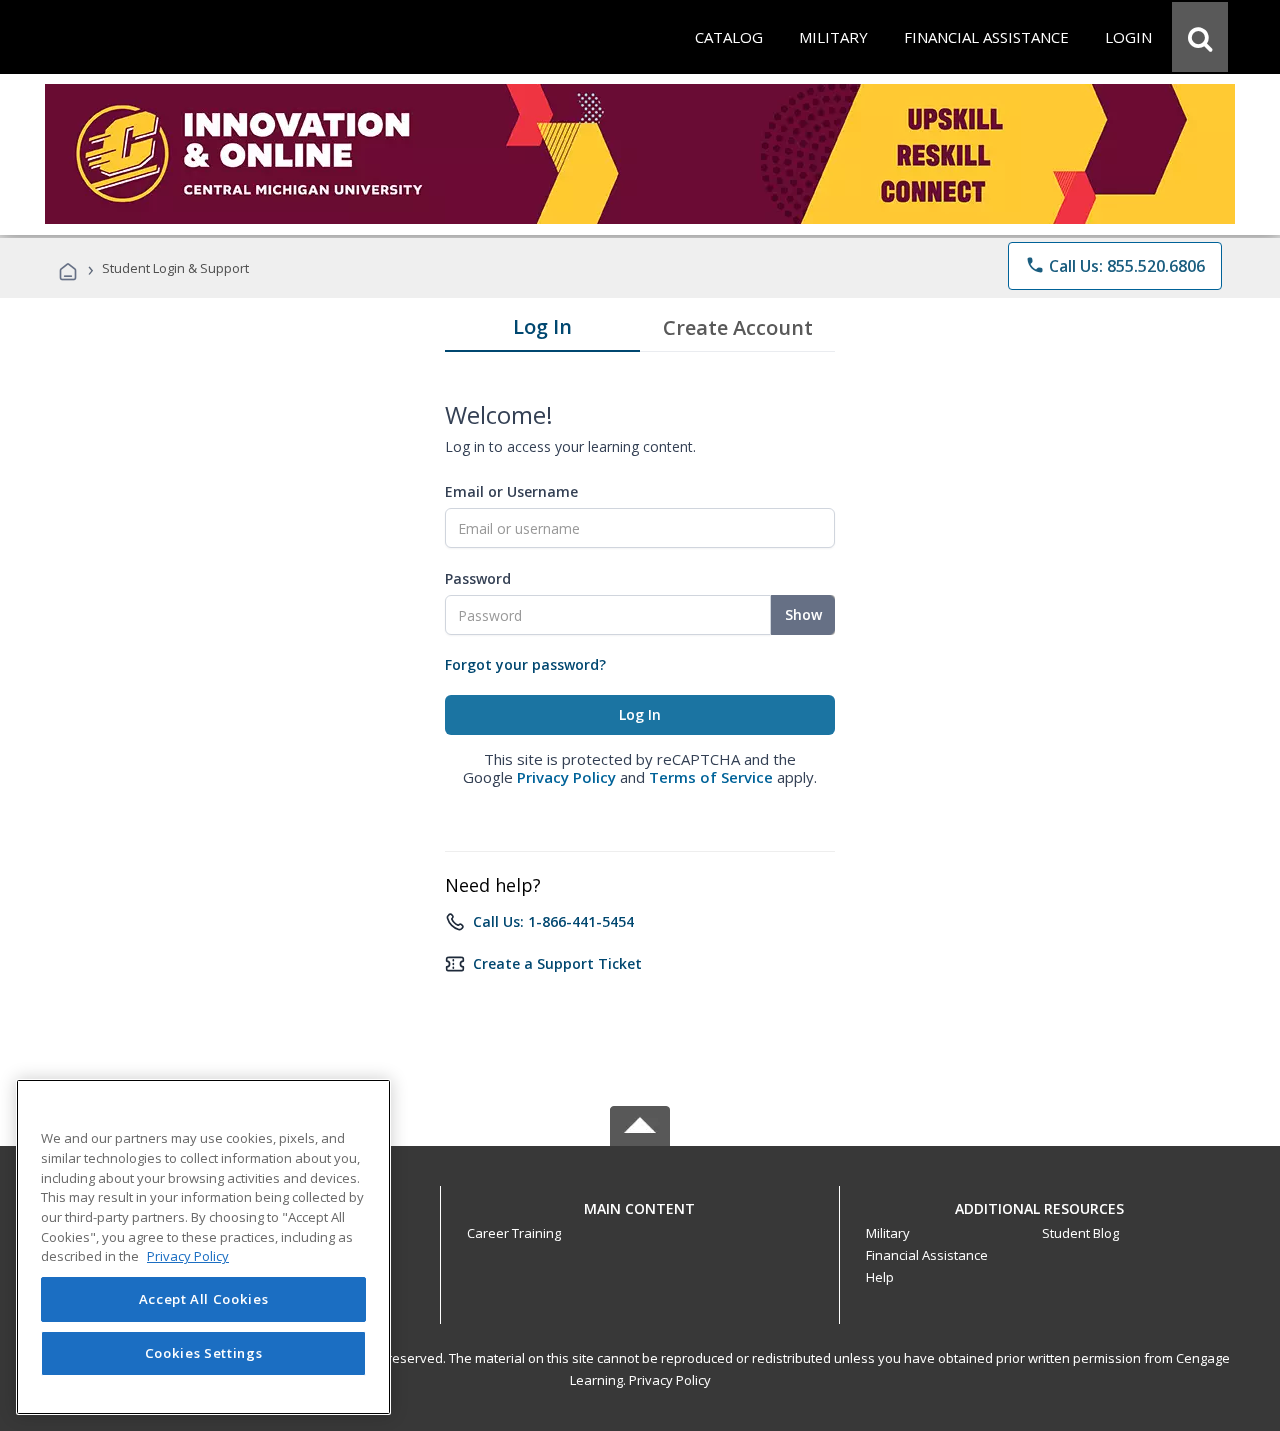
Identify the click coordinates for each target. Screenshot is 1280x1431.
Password (478, 578)
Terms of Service (711, 777)
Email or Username (511, 491)
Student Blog (1080, 1233)
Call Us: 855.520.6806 (1115, 266)
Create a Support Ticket (557, 963)
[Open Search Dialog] (1200, 37)
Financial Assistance (927, 1255)
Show (803, 614)
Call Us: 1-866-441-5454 (553, 921)
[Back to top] (640, 1203)
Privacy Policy (566, 777)
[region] (203, 1247)
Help (880, 1277)
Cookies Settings (204, 1353)
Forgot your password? (525, 664)
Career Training (514, 1233)
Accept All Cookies (204, 1299)
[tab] (542, 331)
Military (888, 1233)
